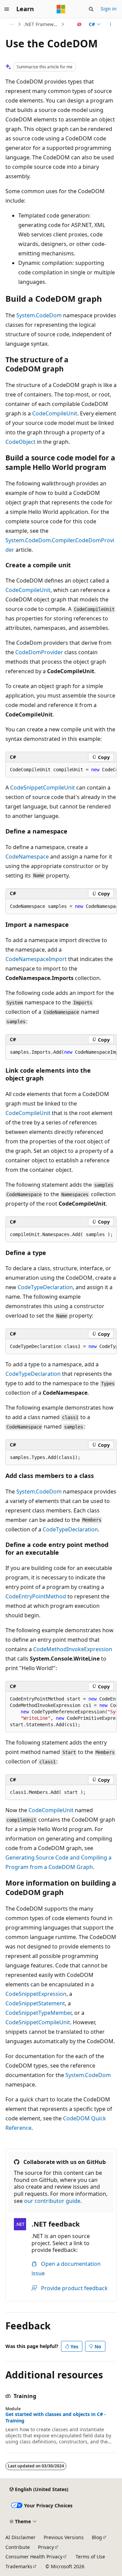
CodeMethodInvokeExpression (73, 1649)
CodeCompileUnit (55, 413)
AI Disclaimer (21, 2537)
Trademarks (19, 2566)
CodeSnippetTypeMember (38, 2013)
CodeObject (21, 442)
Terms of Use (90, 2557)
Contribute (18, 2547)
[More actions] (111, 24)
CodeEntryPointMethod (36, 1596)
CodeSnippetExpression (36, 1994)
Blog (97, 2537)
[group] (61, 770)
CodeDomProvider (39, 652)
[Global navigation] (7, 9)
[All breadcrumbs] (11, 24)
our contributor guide (52, 2201)
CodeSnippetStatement (35, 2003)
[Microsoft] (61, 9)
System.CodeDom (39, 315)
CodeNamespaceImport (36, 959)
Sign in (109, 9)
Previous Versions (64, 2537)
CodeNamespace (27, 857)
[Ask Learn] (79, 24)
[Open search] (91, 9)
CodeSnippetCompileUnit (43, 788)
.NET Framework (42, 24)
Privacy (46, 2547)
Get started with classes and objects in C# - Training (56, 2417)
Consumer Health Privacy (34, 2557)
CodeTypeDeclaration (45, 1287)
